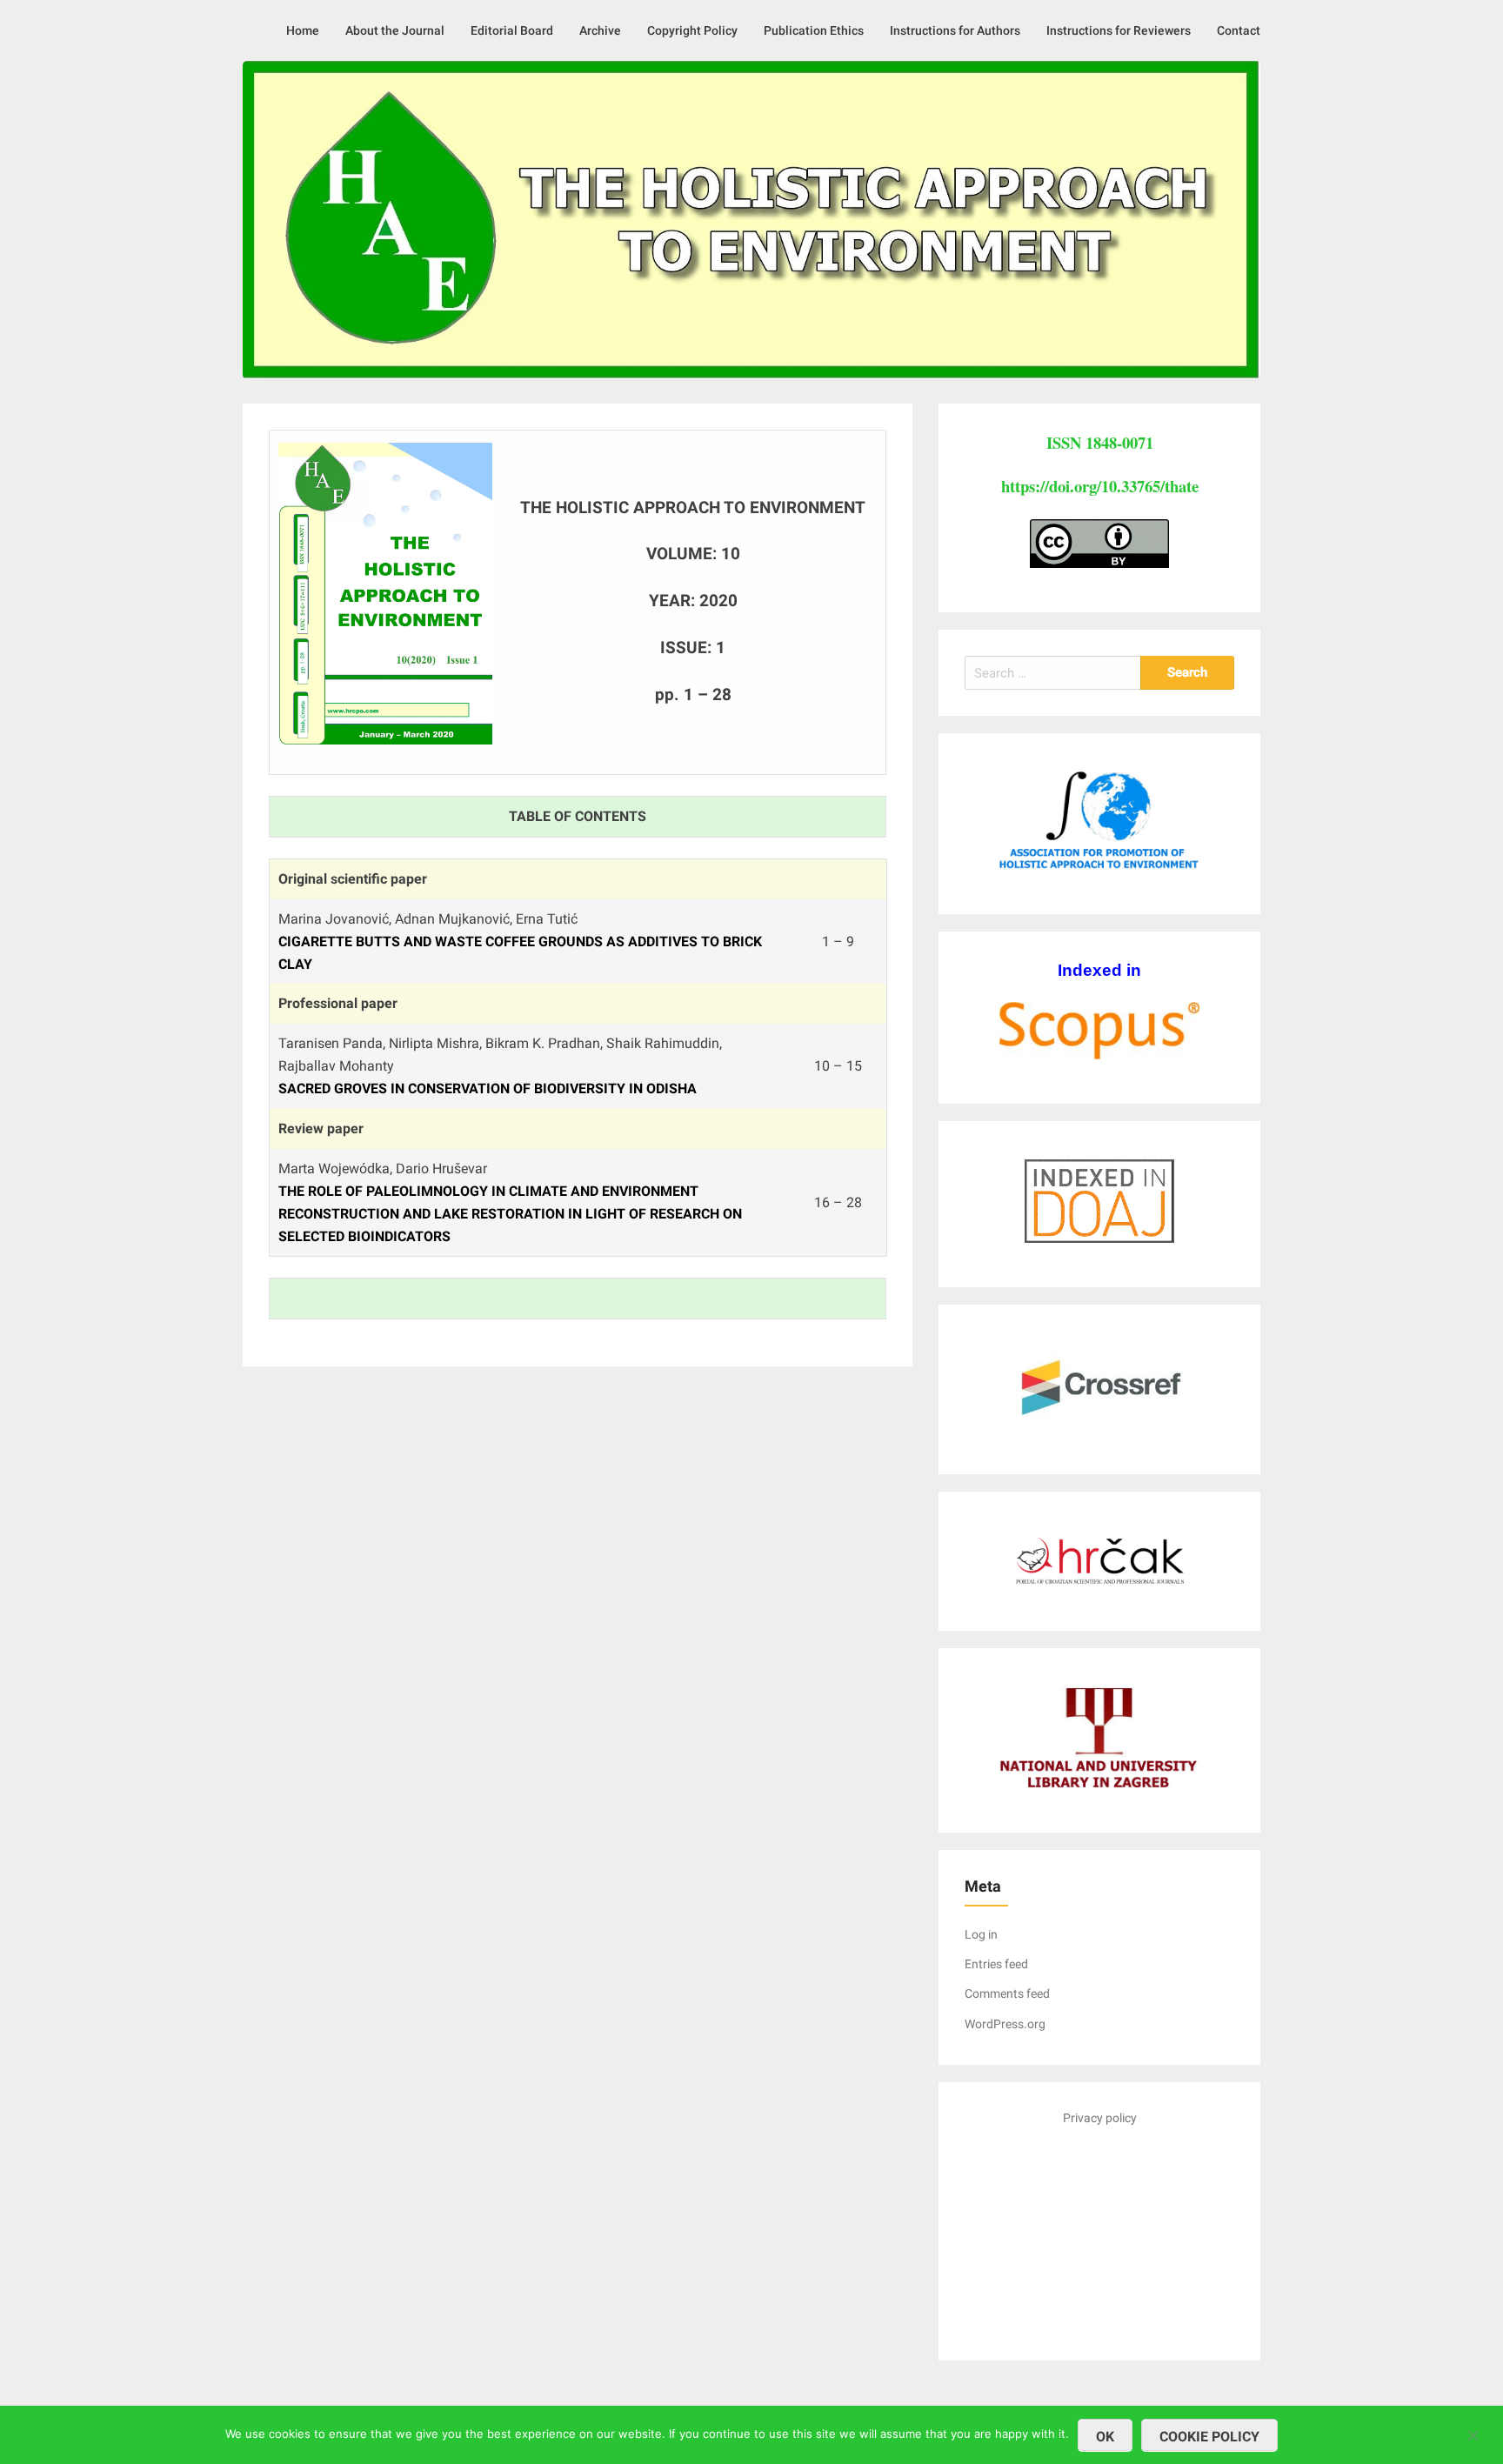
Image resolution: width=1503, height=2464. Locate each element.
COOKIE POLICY (1209, 2437)
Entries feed (996, 1964)
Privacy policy (1100, 2118)
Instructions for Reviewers (1119, 30)
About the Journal (395, 30)
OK (1105, 2437)
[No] (1473, 2433)
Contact (1239, 30)
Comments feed (1007, 1993)
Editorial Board (512, 30)
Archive (600, 30)
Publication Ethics (814, 30)
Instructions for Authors (955, 30)
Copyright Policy (692, 30)
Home (303, 30)
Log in (981, 1934)
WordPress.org (1005, 2024)
